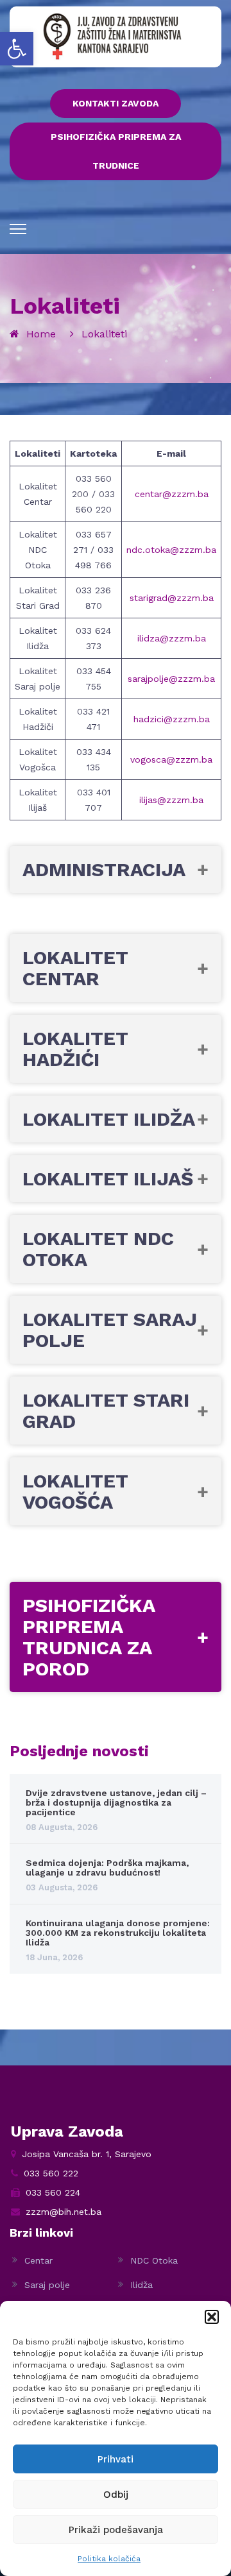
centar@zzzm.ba (172, 494)
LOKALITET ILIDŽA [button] (109, 1119)
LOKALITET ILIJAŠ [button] (108, 1179)
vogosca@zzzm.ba (171, 759)
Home (41, 334)
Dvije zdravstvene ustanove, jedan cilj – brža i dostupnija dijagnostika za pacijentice (116, 1803)
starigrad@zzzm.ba (172, 598)
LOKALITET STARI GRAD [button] (106, 1411)
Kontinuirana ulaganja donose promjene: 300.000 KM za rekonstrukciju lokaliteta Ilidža (118, 1933)
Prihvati (116, 2459)
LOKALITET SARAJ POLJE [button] (110, 1330)
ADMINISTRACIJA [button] (104, 869)
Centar (38, 2260)
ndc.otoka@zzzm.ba (171, 550)
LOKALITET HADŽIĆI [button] (75, 1049)
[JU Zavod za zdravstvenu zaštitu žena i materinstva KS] (113, 36)
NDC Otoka (154, 2260)
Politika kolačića (109, 2559)
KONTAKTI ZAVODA (116, 103)
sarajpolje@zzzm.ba (171, 679)
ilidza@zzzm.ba (172, 638)
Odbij (116, 2495)
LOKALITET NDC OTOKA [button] (98, 1249)
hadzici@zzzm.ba (172, 719)
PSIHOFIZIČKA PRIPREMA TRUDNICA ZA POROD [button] (89, 1637)
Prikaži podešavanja (116, 2530)
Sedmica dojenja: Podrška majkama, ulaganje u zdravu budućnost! (107, 1868)
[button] (17, 49)
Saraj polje (47, 2285)
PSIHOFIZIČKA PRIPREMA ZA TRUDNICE (116, 151)
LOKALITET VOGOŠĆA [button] (75, 1491)
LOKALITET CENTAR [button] (75, 968)
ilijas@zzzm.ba (171, 800)
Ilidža (141, 2285)
